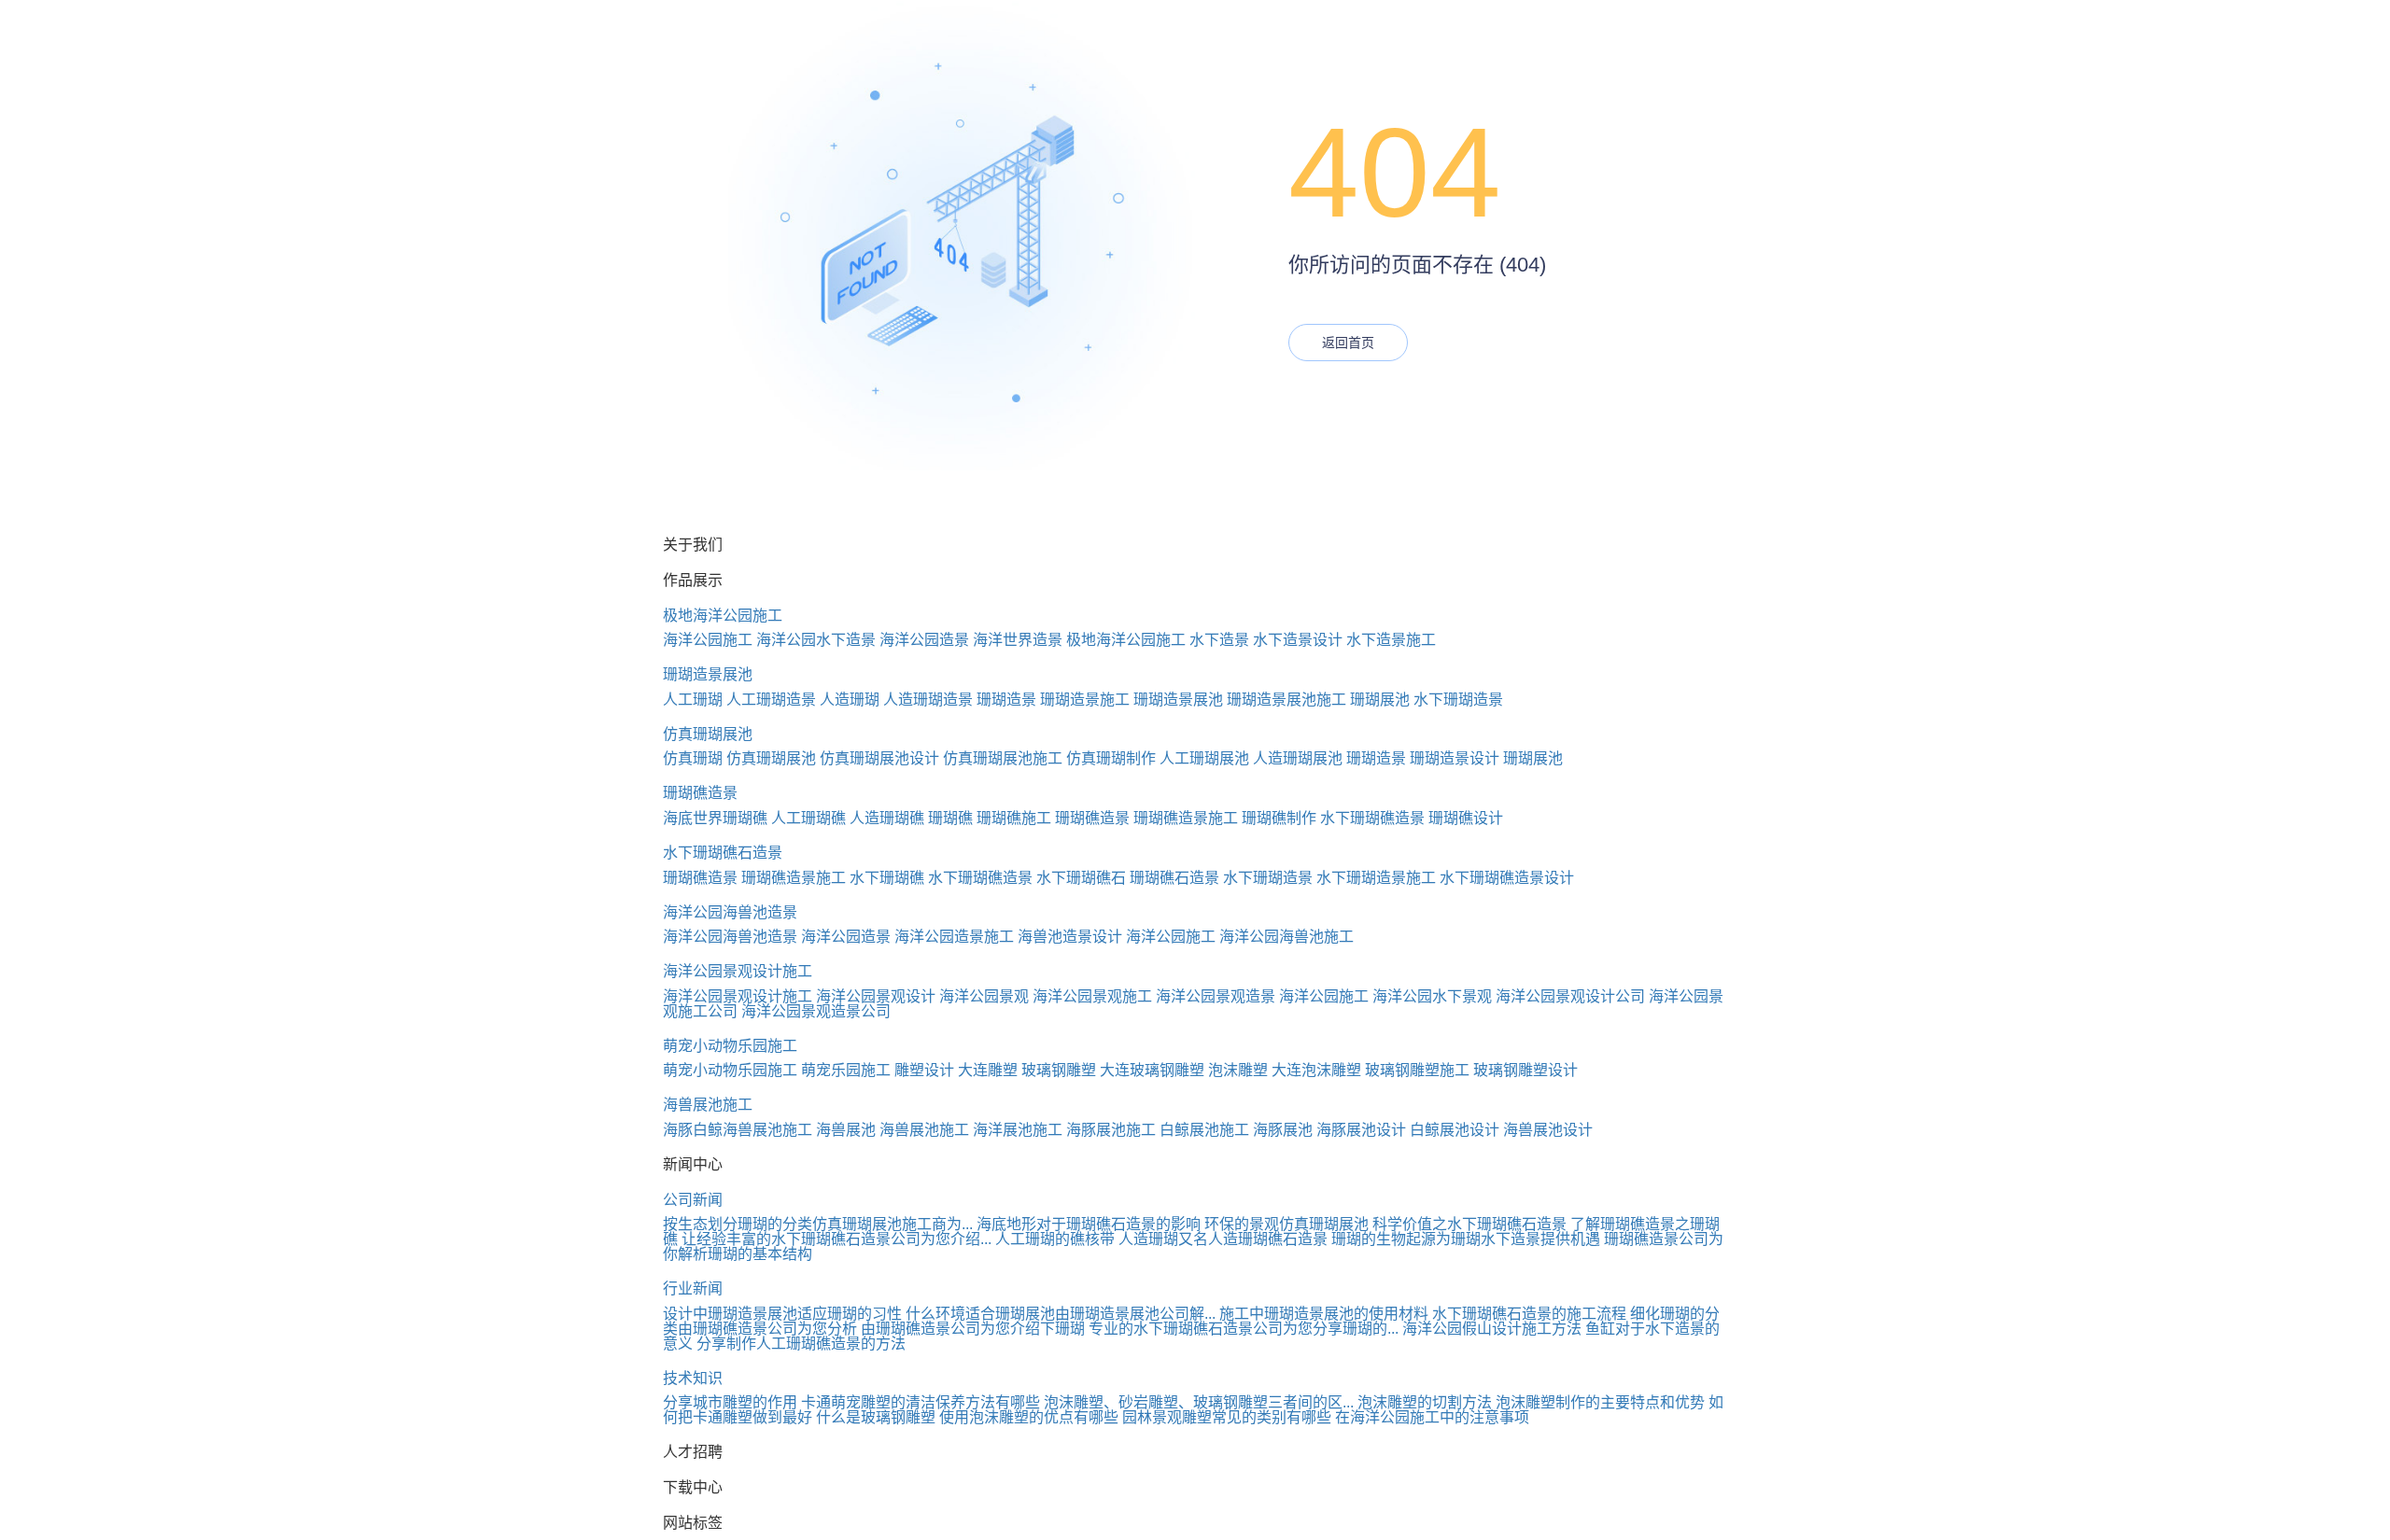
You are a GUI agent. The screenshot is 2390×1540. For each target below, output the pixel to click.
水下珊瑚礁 (887, 878)
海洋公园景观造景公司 (816, 1011)
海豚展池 (1283, 1130)
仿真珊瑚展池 (708, 734)
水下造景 (1219, 640)
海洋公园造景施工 (954, 937)
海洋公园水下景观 (1432, 996)
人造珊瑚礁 (887, 818)
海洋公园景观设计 (876, 996)
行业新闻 (693, 1288)
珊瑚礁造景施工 (1186, 818)
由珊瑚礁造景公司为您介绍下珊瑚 (973, 1329)
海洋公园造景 (924, 640)
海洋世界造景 (1018, 640)
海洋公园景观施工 (1092, 996)
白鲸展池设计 (1455, 1130)
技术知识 (693, 1378)
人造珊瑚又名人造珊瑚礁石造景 (1223, 1239)
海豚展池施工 (1111, 1130)
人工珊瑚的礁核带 (1055, 1239)
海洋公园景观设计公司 (1570, 996)
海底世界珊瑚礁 (715, 818)
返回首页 (1348, 343)
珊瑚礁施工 (1014, 818)
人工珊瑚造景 (771, 700)
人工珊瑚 (693, 700)
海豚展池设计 (1361, 1130)
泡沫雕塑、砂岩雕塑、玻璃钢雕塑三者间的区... (1199, 1402)
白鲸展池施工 (1204, 1130)
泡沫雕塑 (1238, 1070)
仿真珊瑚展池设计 (879, 758)
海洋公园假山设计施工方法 (1492, 1329)
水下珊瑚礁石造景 (723, 853)
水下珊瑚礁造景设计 (1507, 878)
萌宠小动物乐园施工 (730, 1046)
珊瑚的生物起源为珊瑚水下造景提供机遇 (1466, 1239)
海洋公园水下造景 (816, 640)
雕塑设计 (924, 1070)
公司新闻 (693, 1200)
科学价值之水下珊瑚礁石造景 (1469, 1224)
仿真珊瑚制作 (1111, 758)
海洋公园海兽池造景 (730, 912)
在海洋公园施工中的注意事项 (1432, 1417)
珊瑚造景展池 (708, 674)
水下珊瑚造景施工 (1376, 878)
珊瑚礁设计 (1466, 818)
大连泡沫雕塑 (1316, 1070)
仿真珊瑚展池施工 (1003, 758)
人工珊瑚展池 (1204, 758)
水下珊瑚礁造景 (1372, 818)
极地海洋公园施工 (723, 616)
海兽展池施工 (708, 1105)
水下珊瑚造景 (1458, 700)
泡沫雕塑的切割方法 (1425, 1402)
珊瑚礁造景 (700, 793)
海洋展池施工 (1018, 1130)
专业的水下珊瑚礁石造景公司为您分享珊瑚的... (1244, 1329)
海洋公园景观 (984, 996)
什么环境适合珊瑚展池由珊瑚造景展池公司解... (1061, 1314)
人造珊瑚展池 (1298, 758)
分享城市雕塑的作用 (730, 1402)
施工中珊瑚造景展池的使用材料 (1324, 1314)
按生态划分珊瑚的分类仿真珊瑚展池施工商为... (818, 1224)
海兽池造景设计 (1070, 937)
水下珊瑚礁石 (1081, 878)
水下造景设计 (1298, 640)
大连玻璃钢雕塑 (1152, 1070)
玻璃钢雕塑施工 (1417, 1070)
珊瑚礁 (950, 818)
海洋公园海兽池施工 (1286, 937)
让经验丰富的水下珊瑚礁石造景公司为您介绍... (836, 1239)
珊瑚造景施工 (1085, 700)
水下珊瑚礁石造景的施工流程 (1529, 1314)
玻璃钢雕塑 (1059, 1070)
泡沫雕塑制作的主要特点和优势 (1600, 1402)
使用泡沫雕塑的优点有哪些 (1029, 1417)
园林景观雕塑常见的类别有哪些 (1227, 1417)
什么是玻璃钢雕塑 (876, 1417)
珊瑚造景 (1006, 700)
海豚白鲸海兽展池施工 (738, 1130)
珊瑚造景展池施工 (1286, 700)
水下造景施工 (1391, 640)
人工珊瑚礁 (808, 818)
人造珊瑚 (850, 700)
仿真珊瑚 (693, 758)
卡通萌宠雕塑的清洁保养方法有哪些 (921, 1402)
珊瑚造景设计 (1455, 758)
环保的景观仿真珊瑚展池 (1286, 1224)
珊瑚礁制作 (1279, 818)
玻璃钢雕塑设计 (1525, 1070)
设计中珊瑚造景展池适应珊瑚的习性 (782, 1314)
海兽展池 (846, 1130)
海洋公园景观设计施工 (738, 971)
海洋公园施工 (708, 640)
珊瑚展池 (1380, 700)
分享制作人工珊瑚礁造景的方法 (801, 1344)
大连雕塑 (988, 1070)
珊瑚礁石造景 (1174, 878)
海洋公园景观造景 (1216, 996)
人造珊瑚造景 (928, 700)
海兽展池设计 (1548, 1130)
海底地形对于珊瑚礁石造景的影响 (1089, 1224)
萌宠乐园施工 (846, 1070)
